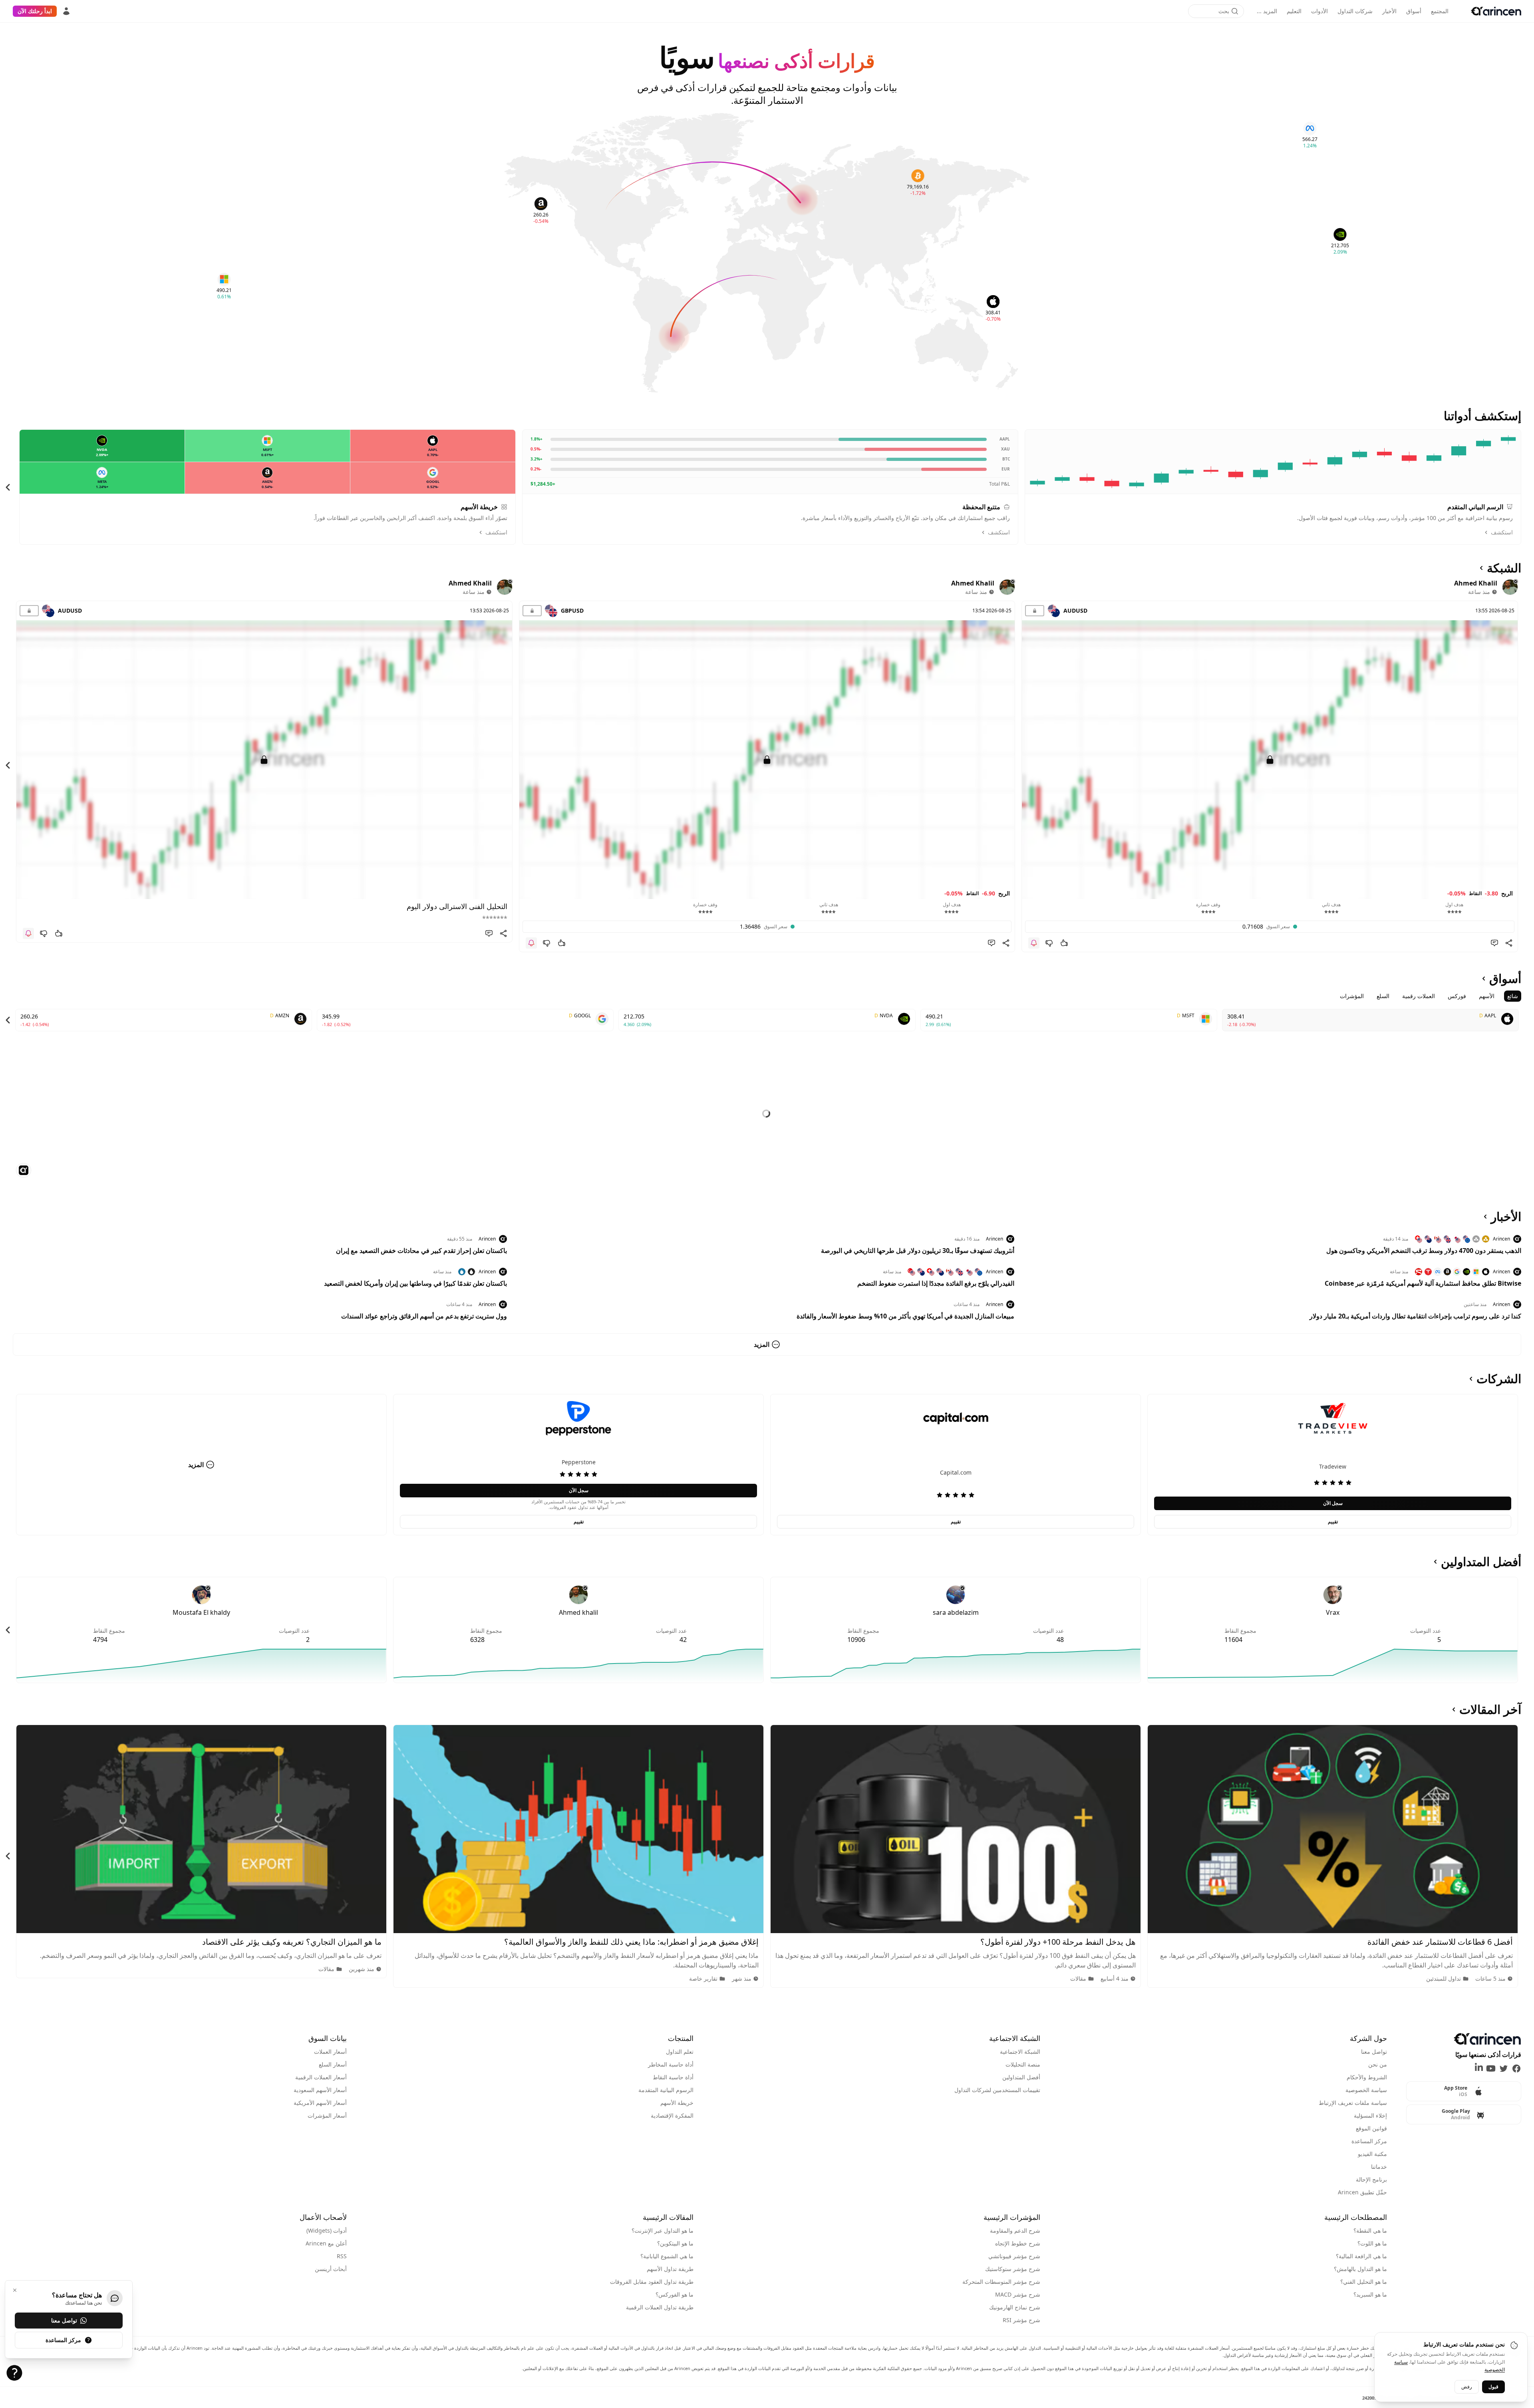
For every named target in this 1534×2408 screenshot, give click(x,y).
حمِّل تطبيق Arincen (1362, 2192)
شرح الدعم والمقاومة (1015, 2230)
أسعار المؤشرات (327, 2115)
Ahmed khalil (1476, 583)
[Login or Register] (66, 11)
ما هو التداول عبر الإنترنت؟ (663, 2230)
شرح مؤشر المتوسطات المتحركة (1001, 2282)
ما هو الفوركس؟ (675, 2294)
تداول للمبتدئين (1444, 1978)
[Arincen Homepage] (1496, 11)
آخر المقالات (1490, 1709)
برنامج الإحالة (1371, 2179)
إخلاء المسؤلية (1370, 2115)
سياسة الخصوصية (1366, 2090)
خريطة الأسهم (677, 2103)
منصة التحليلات (1023, 2064)
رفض (1467, 2386)
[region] (767, 487)
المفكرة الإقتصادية (672, 2115)
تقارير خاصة (703, 1978)
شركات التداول (1355, 11)
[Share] (1509, 943)
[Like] (1064, 943)
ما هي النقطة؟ (1370, 2230)
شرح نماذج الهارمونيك (1015, 2307)
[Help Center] (14, 2373)
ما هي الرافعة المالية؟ (1361, 2256)
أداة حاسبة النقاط (673, 2077)
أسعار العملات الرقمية (321, 2077)
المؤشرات (1352, 996)
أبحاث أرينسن (331, 2269)
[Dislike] (1049, 943)
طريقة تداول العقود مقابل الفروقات (652, 2282)
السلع (1383, 996)
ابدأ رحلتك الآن (35, 11)
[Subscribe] (1034, 943)
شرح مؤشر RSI (1021, 2320)
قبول (1493, 2386)
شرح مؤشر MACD (1018, 2294)
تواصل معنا (1374, 2052)
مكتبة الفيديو (1372, 2154)
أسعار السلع (333, 2064)
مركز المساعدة (1369, 2141)
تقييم (1333, 1522)
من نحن (1378, 2064)
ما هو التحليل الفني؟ (1364, 2282)
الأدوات (1319, 11)
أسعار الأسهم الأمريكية (320, 2103)
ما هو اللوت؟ (1372, 2243)
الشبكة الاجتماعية (1020, 2052)
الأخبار (1389, 11)
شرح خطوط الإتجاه (1018, 2243)
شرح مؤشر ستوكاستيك (1013, 2269)
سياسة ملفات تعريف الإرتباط (1353, 2103)
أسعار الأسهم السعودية (320, 2090)
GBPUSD (572, 610)
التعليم (1294, 11)
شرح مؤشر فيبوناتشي (1014, 2256)
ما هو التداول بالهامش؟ (1360, 2269)
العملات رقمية (1419, 996)
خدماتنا (1379, 2167)
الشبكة (1504, 568)
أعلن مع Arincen (326, 2243)
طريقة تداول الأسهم (670, 2269)
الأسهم (1487, 996)
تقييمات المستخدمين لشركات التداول (997, 2090)
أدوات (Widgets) (327, 2230)
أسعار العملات (330, 2052)
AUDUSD (1075, 610)
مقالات (1078, 1978)
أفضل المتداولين (1481, 1562)
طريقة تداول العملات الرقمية (660, 2307)
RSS (342, 2256)
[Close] (15, 2290)
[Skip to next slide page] (8, 487)
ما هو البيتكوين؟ (675, 2243)
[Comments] (1494, 943)
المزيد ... (1267, 11)
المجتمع (1440, 11)
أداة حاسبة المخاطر (671, 2064)
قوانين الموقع (1371, 2128)
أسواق (1414, 11)
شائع (1513, 996)
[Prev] (1526, 487)
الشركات (1499, 1379)
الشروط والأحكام (1367, 2077)
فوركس (1457, 996)
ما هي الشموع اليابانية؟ (667, 2256)
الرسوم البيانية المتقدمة (666, 2090)
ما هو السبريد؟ (1370, 2294)
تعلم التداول (680, 2052)
